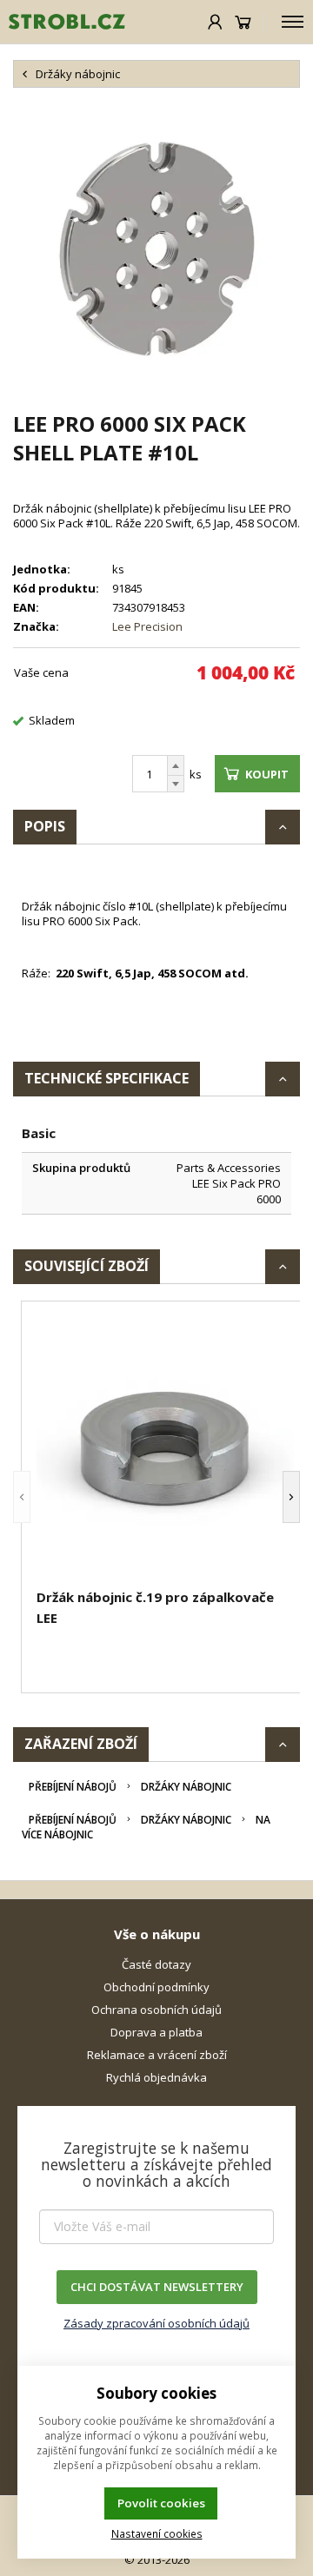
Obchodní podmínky (156, 1987)
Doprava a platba (156, 2032)
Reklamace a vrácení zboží (157, 2055)
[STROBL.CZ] (63, 22)
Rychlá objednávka (156, 2077)
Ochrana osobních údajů (156, 2010)
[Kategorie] (293, 22)
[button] (22, 1497)
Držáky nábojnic (186, 1787)
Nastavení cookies (157, 2533)
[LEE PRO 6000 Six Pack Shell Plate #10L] (156, 248)
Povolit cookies (161, 2503)
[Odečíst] (176, 784)
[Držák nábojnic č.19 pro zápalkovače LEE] (165, 1447)
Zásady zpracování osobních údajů (156, 2323)
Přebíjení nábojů (73, 1787)
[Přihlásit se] (215, 22)
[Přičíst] (176, 765)
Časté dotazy (156, 1964)
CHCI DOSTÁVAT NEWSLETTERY (157, 2287)
